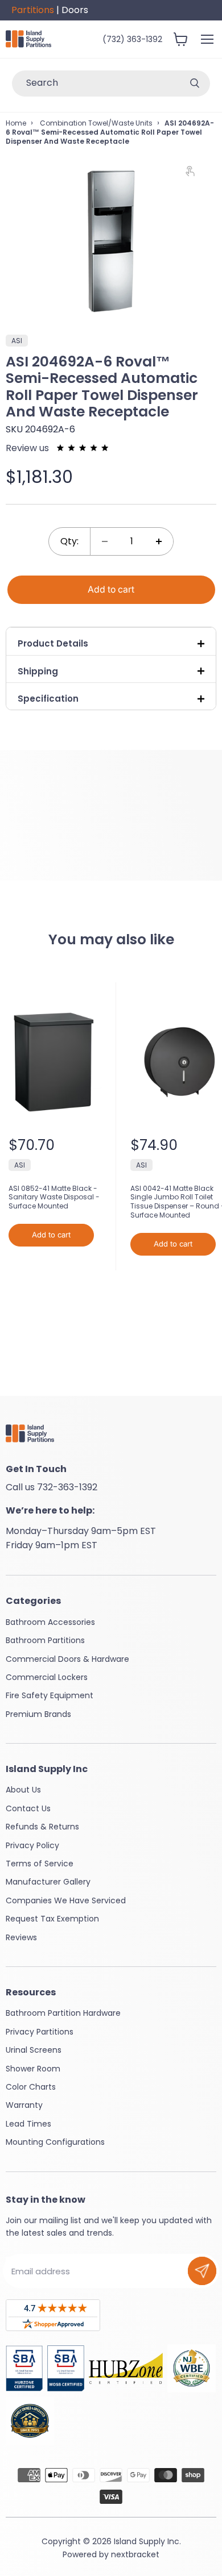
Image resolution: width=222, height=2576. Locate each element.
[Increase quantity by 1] (159, 541)
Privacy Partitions (40, 2032)
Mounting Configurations (55, 2142)
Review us (28, 448)
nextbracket (135, 2554)
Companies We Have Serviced (66, 1900)
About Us (23, 1790)
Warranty (24, 2105)
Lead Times (28, 2124)
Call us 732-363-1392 (52, 1487)
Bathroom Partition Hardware (63, 2013)
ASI (20, 1165)
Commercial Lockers (47, 1677)
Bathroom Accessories (50, 1622)
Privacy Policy (32, 1845)
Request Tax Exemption (52, 1919)
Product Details (53, 643)
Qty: (69, 541)
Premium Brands (38, 1714)
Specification (48, 699)
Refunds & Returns (42, 1827)
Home (16, 123)
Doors (75, 10)
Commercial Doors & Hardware (67, 1659)
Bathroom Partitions (45, 1640)
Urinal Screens (34, 2050)
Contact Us (28, 1808)
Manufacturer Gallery (48, 1882)
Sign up (202, 2271)
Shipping (38, 671)
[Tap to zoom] (195, 174)
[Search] (195, 84)
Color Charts (31, 2087)
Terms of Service (40, 1864)
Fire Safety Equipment (50, 1695)
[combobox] (96, 84)
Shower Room (33, 2069)
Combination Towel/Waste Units (95, 123)
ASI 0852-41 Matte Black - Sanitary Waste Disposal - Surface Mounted (54, 1197)
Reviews (21, 1937)
